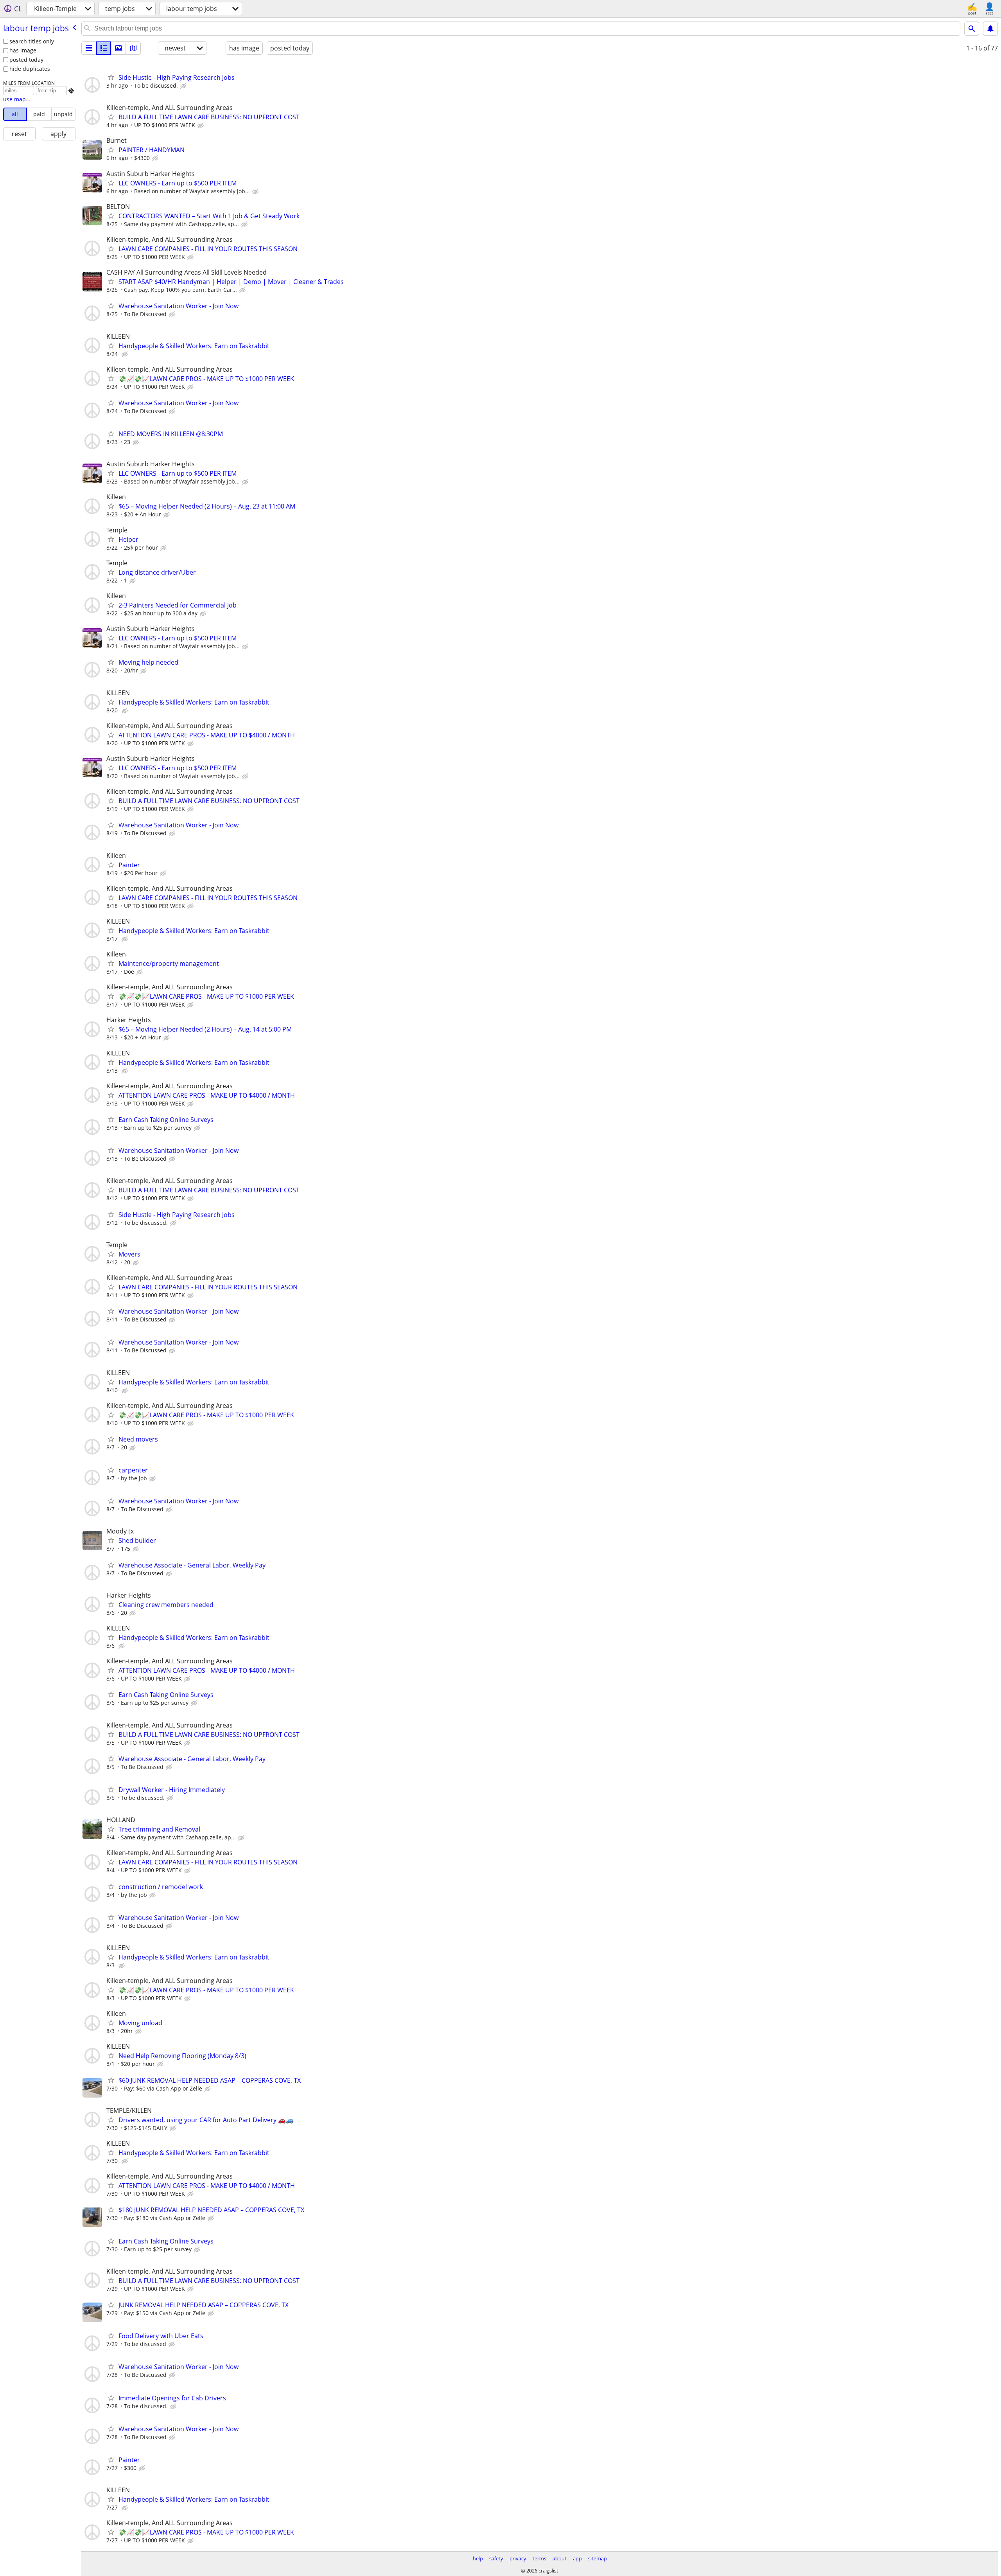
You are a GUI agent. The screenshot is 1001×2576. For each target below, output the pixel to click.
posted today (26, 60)
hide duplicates (30, 69)
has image (23, 50)
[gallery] (118, 48)
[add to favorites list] (111, 77)
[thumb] (104, 48)
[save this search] (990, 29)
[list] (89, 48)
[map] (133, 48)
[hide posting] (184, 86)
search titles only (32, 41)
